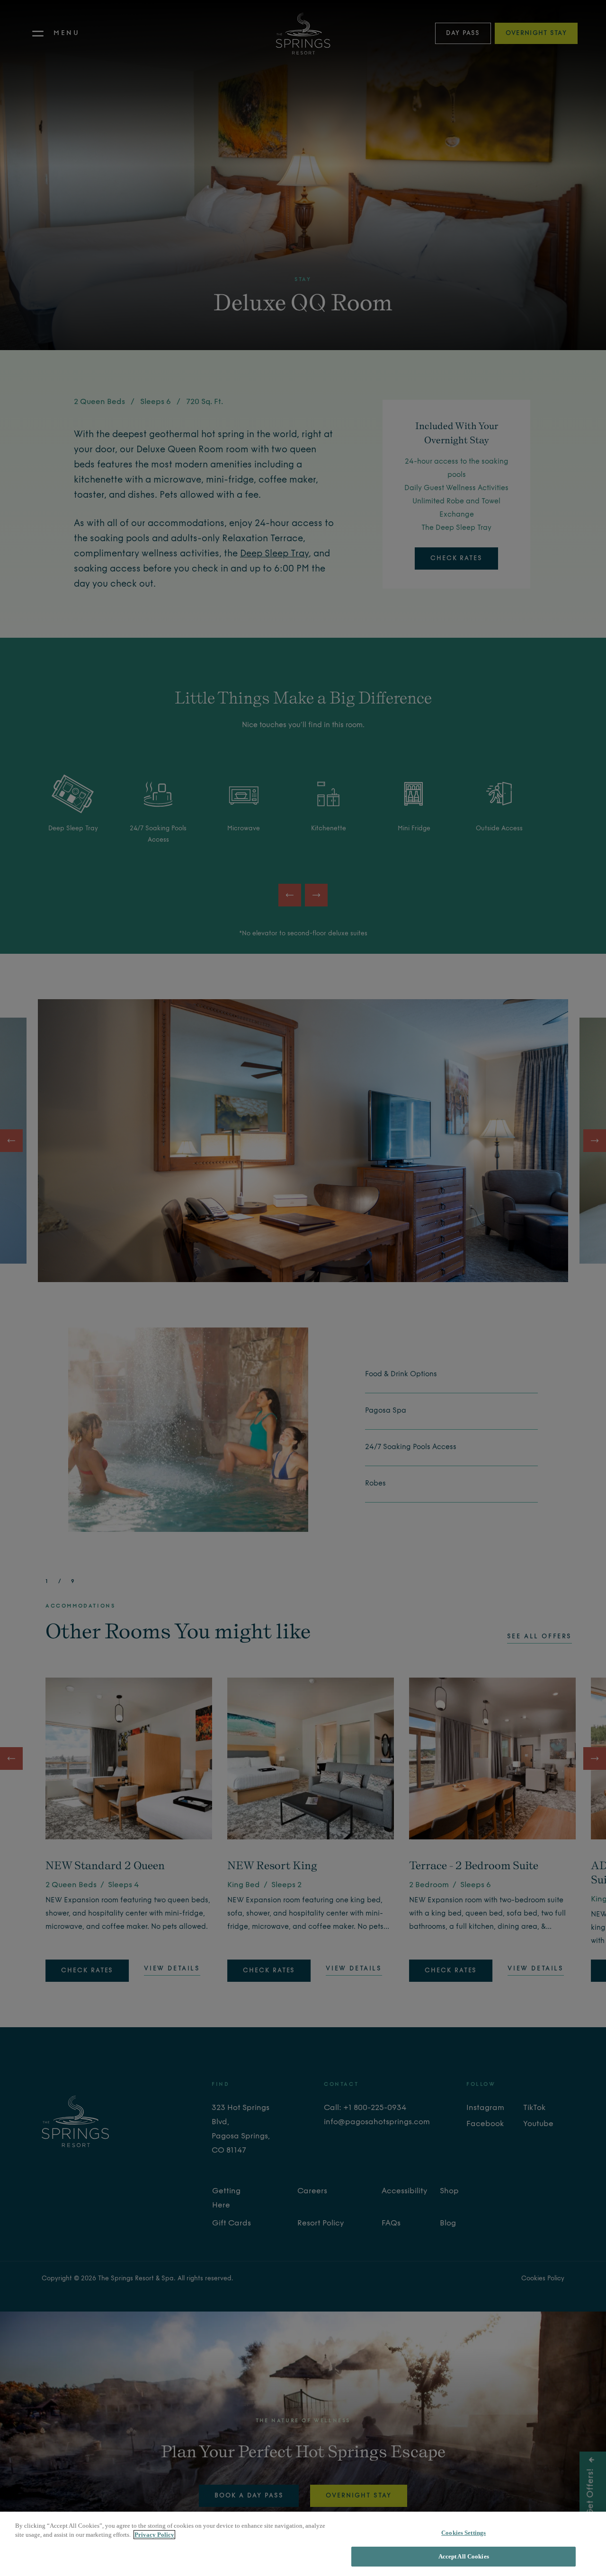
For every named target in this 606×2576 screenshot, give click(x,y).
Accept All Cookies (464, 2556)
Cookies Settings (463, 2533)
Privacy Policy (154, 2535)
